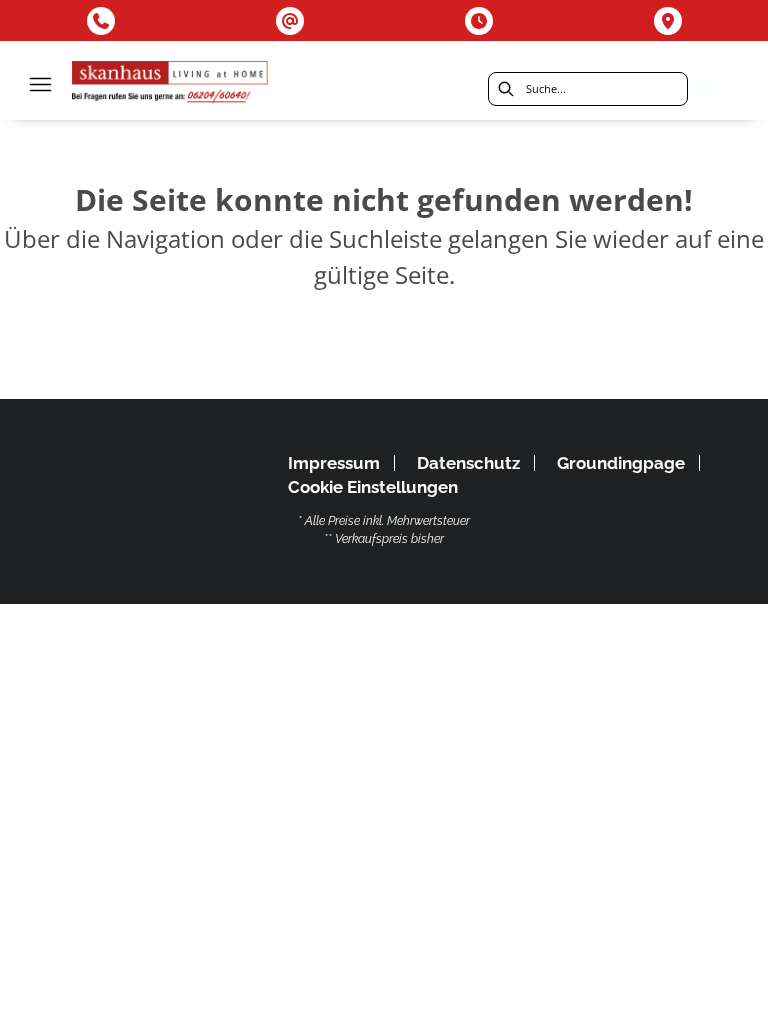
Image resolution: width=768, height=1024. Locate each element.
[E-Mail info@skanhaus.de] (290, 21)
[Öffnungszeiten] (479, 21)
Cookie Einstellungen (373, 487)
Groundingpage (621, 463)
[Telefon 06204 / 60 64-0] (101, 21)
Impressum (334, 463)
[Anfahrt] (668, 21)
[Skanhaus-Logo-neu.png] (170, 84)
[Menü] (40, 84)
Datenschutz (468, 463)
